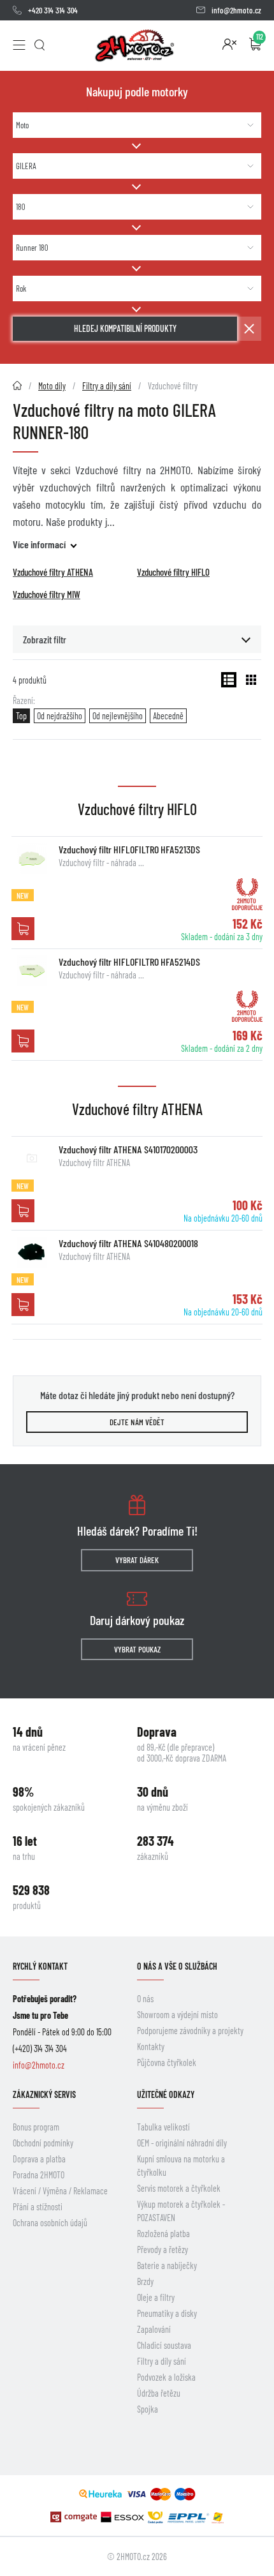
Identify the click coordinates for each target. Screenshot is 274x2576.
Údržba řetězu (159, 2393)
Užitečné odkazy (166, 2094)
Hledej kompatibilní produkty (125, 328)
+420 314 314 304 (53, 10)
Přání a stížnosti (38, 2207)
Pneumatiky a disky (167, 2313)
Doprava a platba (39, 2159)
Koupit (23, 929)
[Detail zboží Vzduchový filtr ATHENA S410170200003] (32, 1158)
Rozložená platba (163, 2234)
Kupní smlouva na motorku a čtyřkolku (181, 2166)
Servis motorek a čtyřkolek (179, 2188)
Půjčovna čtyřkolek (167, 2063)
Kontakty (151, 2047)
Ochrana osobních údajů (50, 2223)
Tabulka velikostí (163, 2127)
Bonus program (36, 2127)
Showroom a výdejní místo (177, 2015)
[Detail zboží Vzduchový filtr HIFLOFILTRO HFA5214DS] (32, 971)
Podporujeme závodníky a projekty (190, 2031)
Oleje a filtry (156, 2297)
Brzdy (145, 2281)
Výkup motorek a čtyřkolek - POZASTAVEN (181, 2211)
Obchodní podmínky (43, 2143)
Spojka (148, 2409)
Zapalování (154, 2329)
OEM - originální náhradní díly (182, 2143)
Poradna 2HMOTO (39, 2175)
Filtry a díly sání (162, 2361)
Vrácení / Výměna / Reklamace (60, 2191)
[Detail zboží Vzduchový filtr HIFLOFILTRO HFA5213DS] (32, 858)
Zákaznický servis (44, 2094)
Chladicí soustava (164, 2345)
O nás (145, 1999)
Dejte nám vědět (137, 1422)
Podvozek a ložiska (166, 2377)
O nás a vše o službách (177, 1966)
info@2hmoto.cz (236, 10)
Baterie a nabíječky (167, 2265)
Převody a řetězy (162, 2250)
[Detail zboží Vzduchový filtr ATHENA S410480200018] (32, 1252)
